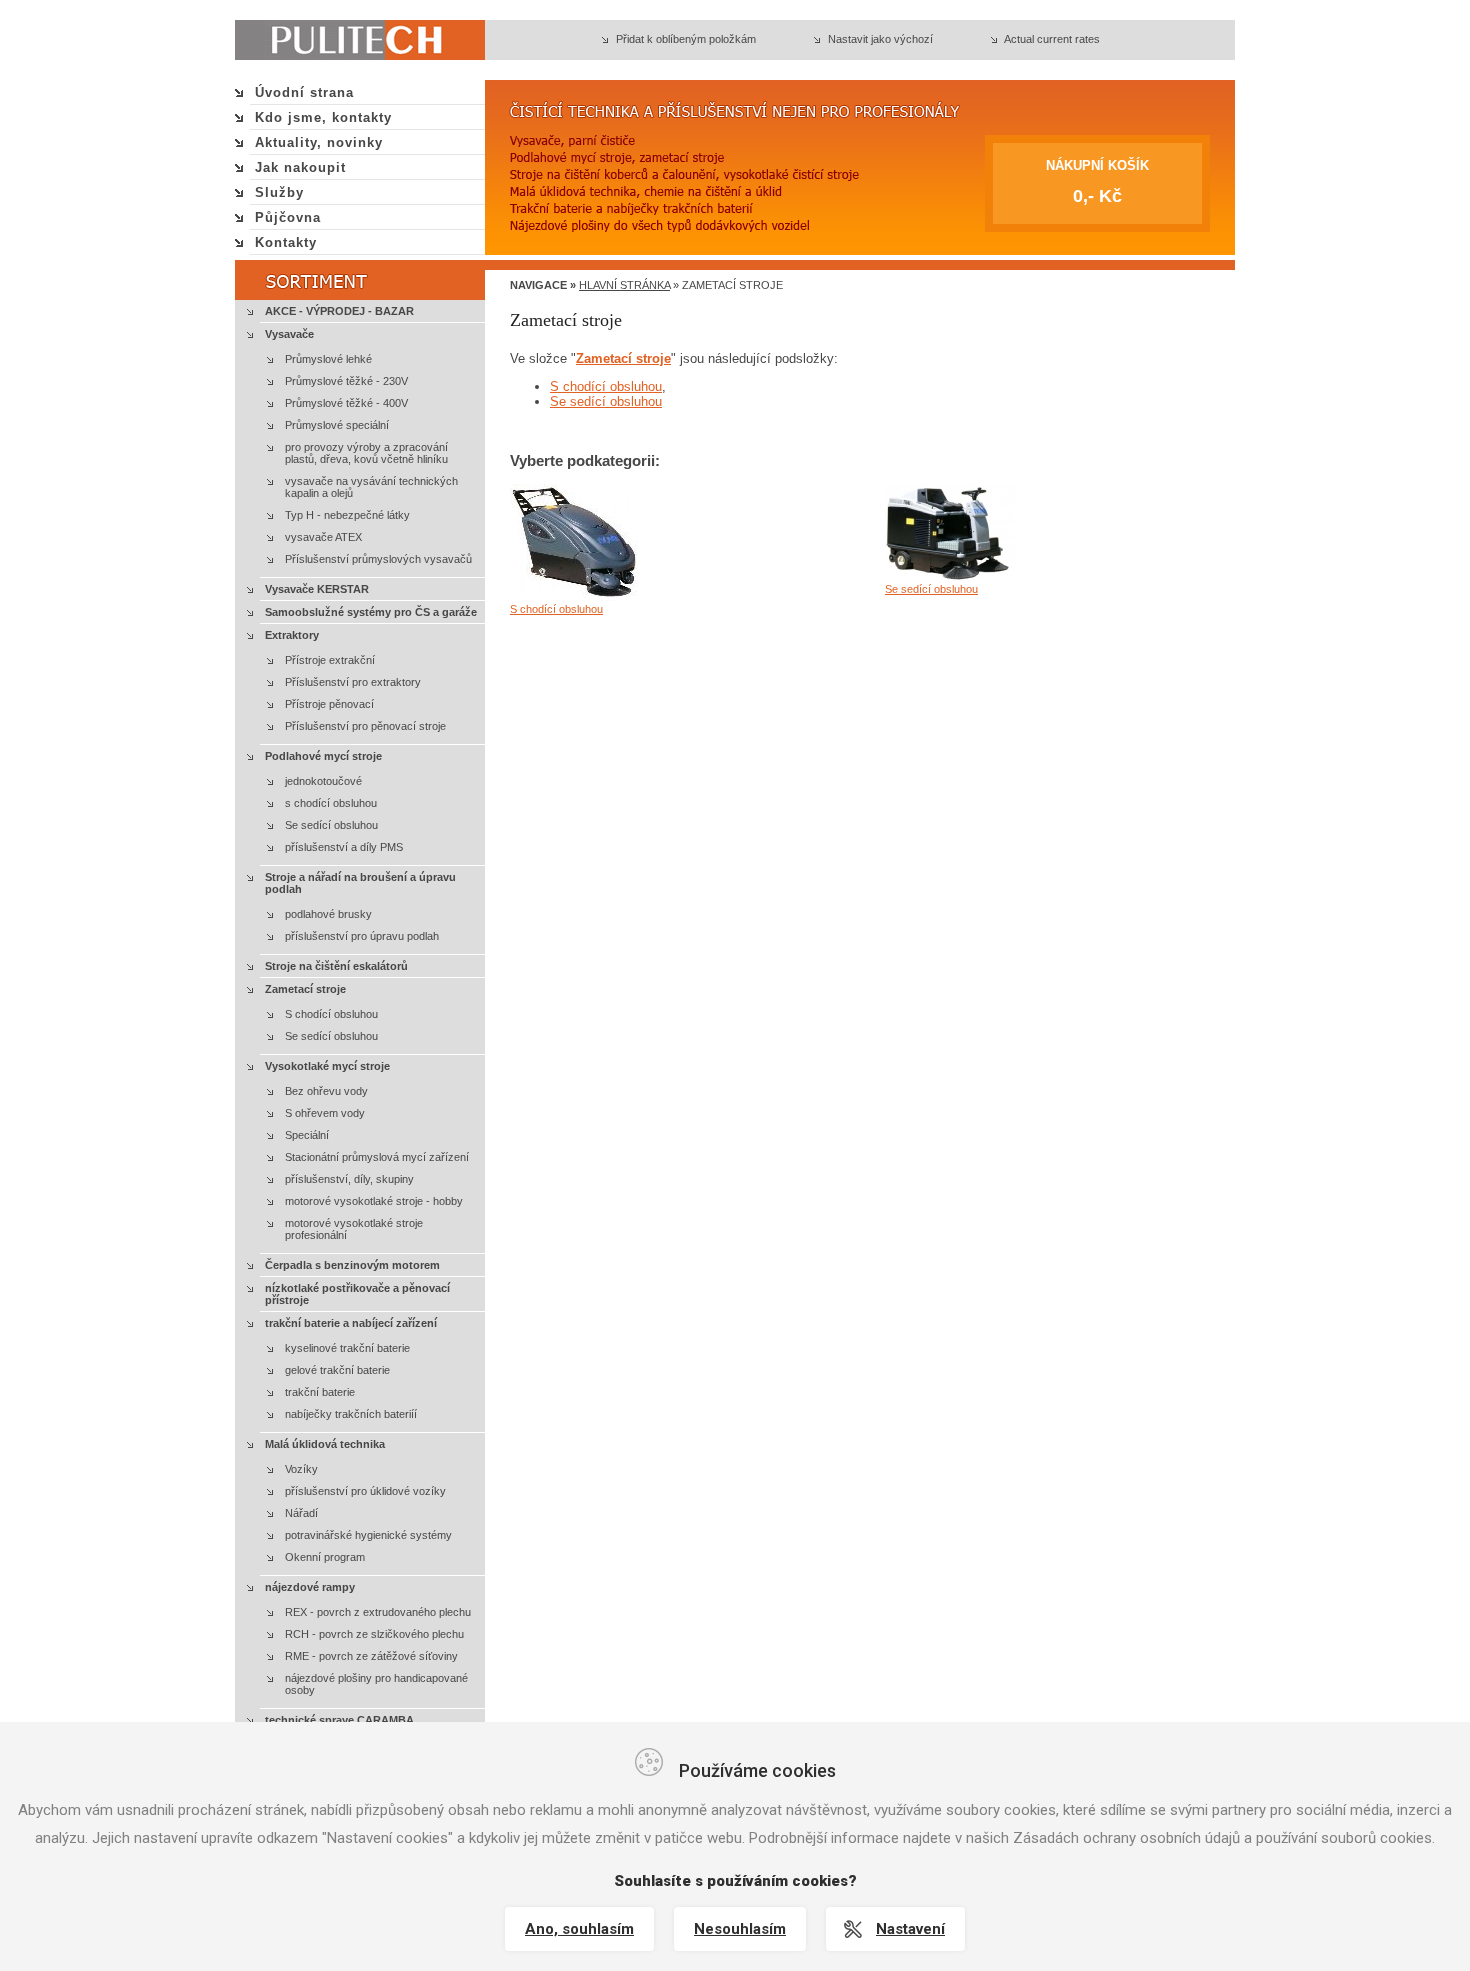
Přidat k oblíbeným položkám (686, 39)
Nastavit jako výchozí (880, 39)
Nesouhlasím (740, 1929)
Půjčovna (288, 217)
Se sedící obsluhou (331, 825)
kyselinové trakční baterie (347, 1348)
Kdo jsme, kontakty (323, 117)
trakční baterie (320, 1392)
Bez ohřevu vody (326, 1091)
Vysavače (289, 334)
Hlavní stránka (624, 285)
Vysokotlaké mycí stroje (327, 1066)
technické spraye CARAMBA (339, 1720)
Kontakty (286, 242)
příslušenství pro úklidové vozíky (365, 1491)
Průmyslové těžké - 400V (346, 403)
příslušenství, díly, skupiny (349, 1179)
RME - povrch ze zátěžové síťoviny (371, 1656)
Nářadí (301, 1513)
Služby (279, 192)
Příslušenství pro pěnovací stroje (365, 726)
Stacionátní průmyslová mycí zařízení (377, 1157)
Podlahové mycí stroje (323, 756)
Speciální (307, 1135)
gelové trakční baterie (337, 1370)
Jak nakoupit (300, 167)
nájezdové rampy (310, 1587)
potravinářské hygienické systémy (368, 1535)
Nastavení (910, 1929)
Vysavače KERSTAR (317, 589)
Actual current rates (1052, 39)
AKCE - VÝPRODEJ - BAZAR (339, 311)
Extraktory (292, 635)
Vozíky (301, 1469)
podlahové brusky (328, 914)
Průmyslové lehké (328, 359)
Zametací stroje (305, 989)
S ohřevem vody (325, 1113)
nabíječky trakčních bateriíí (351, 1414)
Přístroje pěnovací (329, 704)
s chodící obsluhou (331, 803)
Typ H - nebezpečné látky (347, 515)
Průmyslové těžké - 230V (346, 381)
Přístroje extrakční (330, 660)
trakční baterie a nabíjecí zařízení (351, 1323)
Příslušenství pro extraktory (353, 682)
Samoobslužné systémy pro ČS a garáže (371, 612)
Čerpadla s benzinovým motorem (352, 1265)
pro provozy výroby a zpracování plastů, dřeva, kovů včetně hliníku (366, 453)
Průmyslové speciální (337, 425)
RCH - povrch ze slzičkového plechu (374, 1634)
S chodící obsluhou (331, 1014)
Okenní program (325, 1557)
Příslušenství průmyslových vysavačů (378, 559)
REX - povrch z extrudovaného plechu (378, 1612)
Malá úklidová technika (325, 1444)
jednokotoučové (323, 781)
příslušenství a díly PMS (344, 847)
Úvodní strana (304, 92)
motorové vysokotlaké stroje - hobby (374, 1201)
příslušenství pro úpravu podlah (362, 936)
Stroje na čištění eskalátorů (336, 966)
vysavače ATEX (323, 537)
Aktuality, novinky (319, 142)
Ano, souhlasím (579, 1929)
